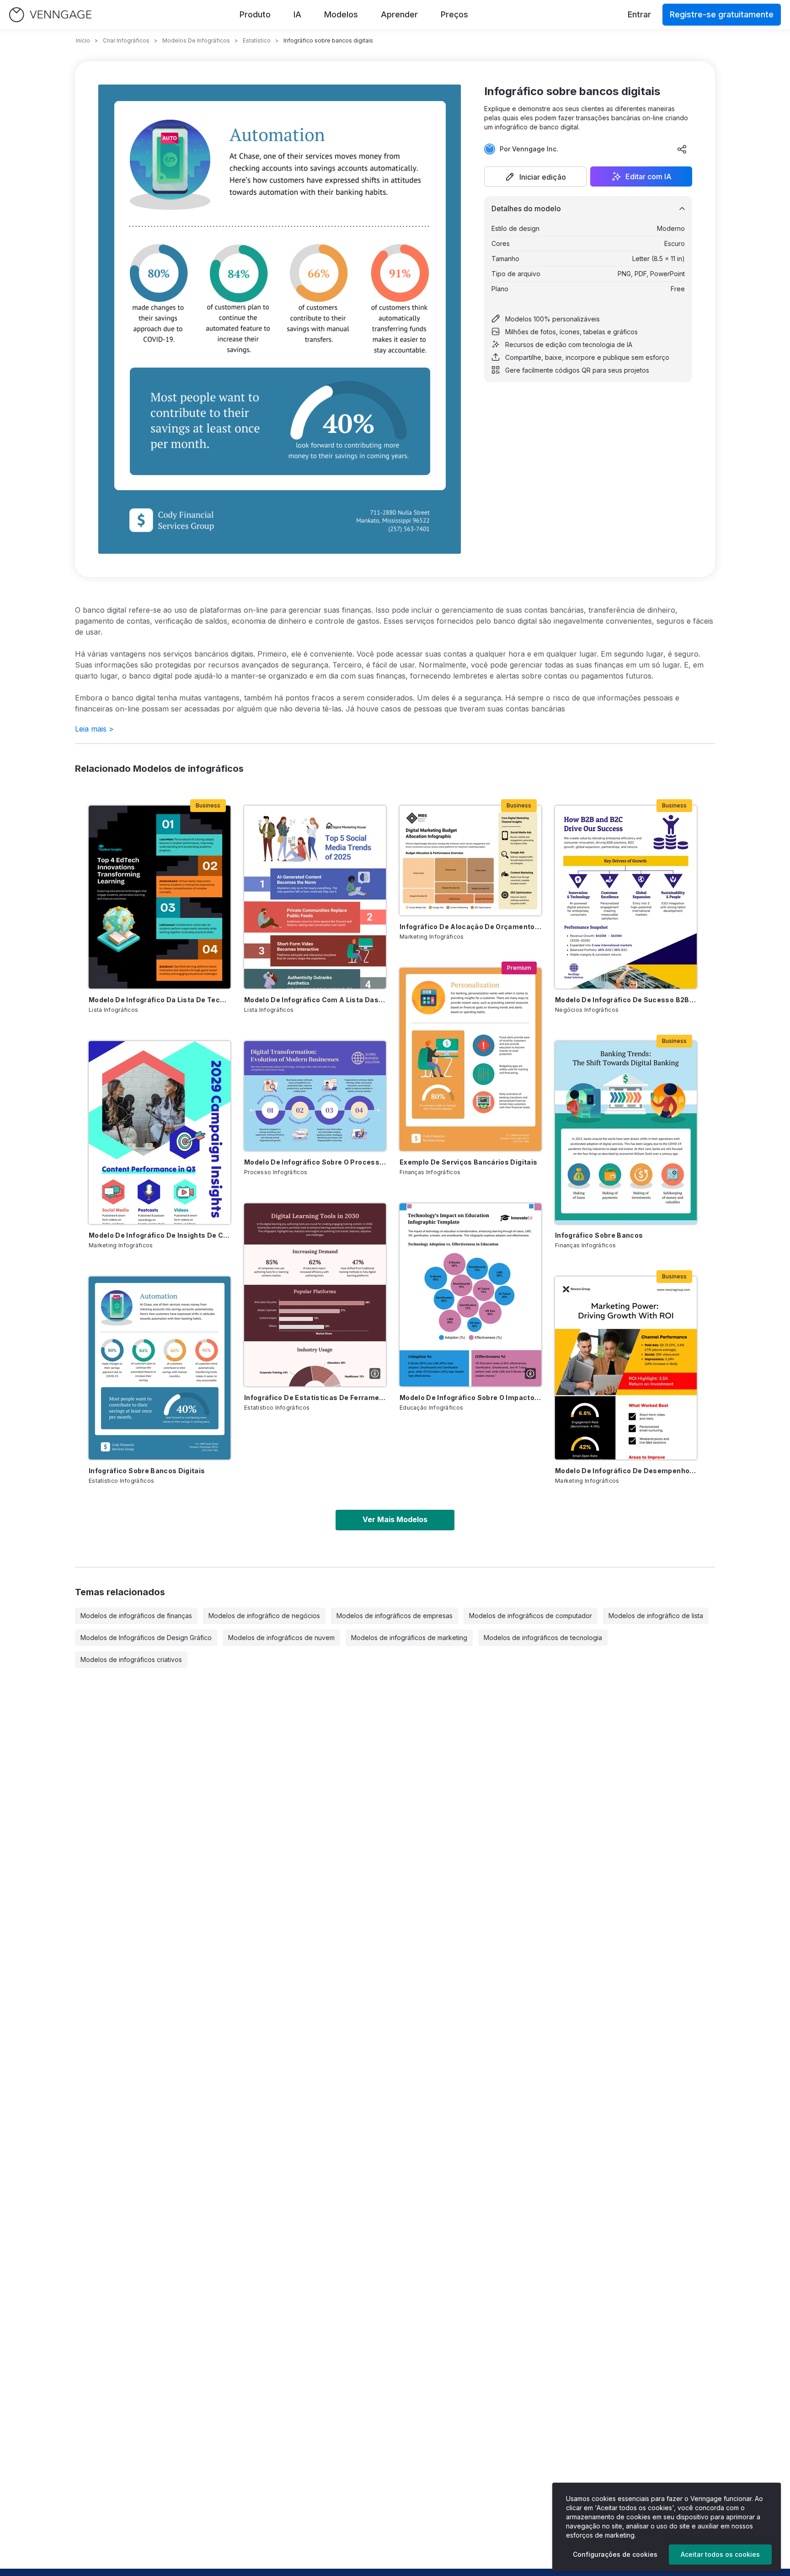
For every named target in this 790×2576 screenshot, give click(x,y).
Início (83, 40)
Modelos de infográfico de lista (656, 1616)
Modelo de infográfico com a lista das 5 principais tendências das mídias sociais (315, 1000)
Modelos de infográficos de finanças (136, 1616)
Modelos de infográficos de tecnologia (543, 1638)
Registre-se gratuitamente (722, 14)
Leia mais (94, 729)
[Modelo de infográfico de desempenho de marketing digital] (626, 1368)
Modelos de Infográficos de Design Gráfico (146, 1638)
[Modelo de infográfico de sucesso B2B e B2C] (626, 897)
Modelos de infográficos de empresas (395, 1616)
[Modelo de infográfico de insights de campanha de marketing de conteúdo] (160, 1133)
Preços (454, 14)
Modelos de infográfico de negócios (264, 1616)
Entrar (639, 14)
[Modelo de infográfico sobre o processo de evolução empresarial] (315, 1096)
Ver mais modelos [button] (395, 1519)
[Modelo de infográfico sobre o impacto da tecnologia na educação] (470, 1295)
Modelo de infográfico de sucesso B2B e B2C (626, 1000)
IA (297, 14)
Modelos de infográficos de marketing (409, 1638)
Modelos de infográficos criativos (131, 1659)
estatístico (257, 40)
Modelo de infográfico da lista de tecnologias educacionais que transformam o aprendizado (160, 1000)
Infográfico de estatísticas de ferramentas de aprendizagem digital (315, 1398)
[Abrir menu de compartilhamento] (682, 149)
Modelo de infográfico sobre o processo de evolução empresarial (315, 1162)
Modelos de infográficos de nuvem (281, 1638)
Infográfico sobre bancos (599, 1235)
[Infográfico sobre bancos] (626, 1133)
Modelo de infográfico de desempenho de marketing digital (626, 1471)
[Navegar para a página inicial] (50, 15)
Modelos (341, 14)
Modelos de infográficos (196, 40)
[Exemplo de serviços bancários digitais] (470, 1059)
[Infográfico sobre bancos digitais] (160, 1368)
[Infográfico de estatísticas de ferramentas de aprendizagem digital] (315, 1295)
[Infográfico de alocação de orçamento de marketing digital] (470, 860)
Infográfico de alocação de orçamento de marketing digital (470, 927)
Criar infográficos (126, 40)
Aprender (399, 14)
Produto (255, 14)
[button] (535, 176)
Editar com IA (649, 176)
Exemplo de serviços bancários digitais (468, 1162)
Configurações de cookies (615, 2554)
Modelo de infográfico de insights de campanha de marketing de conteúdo (160, 1235)
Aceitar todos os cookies (720, 2554)
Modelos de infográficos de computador (531, 1616)
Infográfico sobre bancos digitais (147, 1471)
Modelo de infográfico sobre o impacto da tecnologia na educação (470, 1398)
